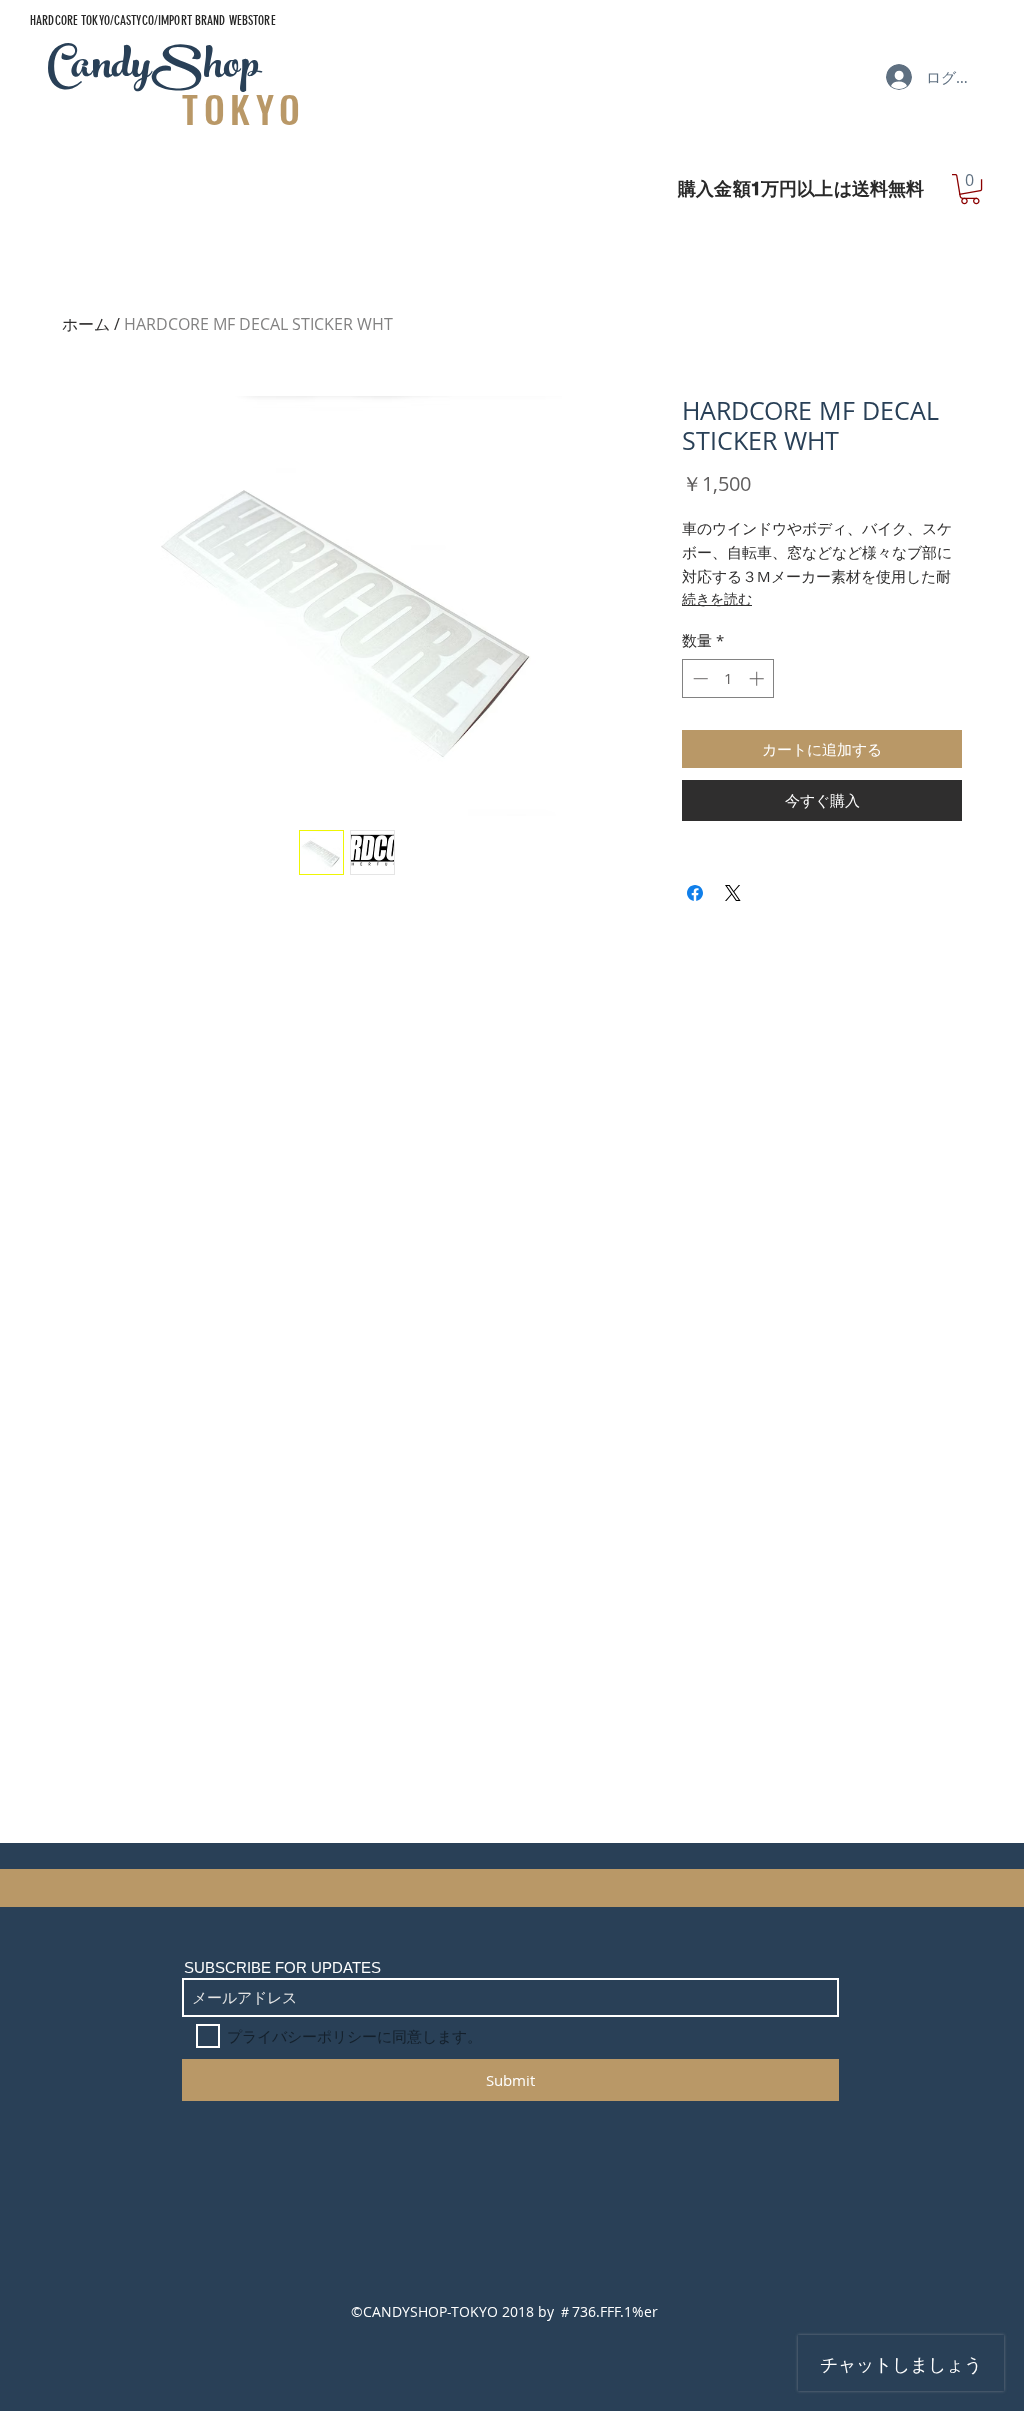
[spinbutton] (728, 678)
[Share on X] (733, 893)
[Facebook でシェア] (695, 893)
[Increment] (758, 678)
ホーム (86, 324)
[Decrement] (698, 678)
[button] (970, 189)
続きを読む (717, 598)
